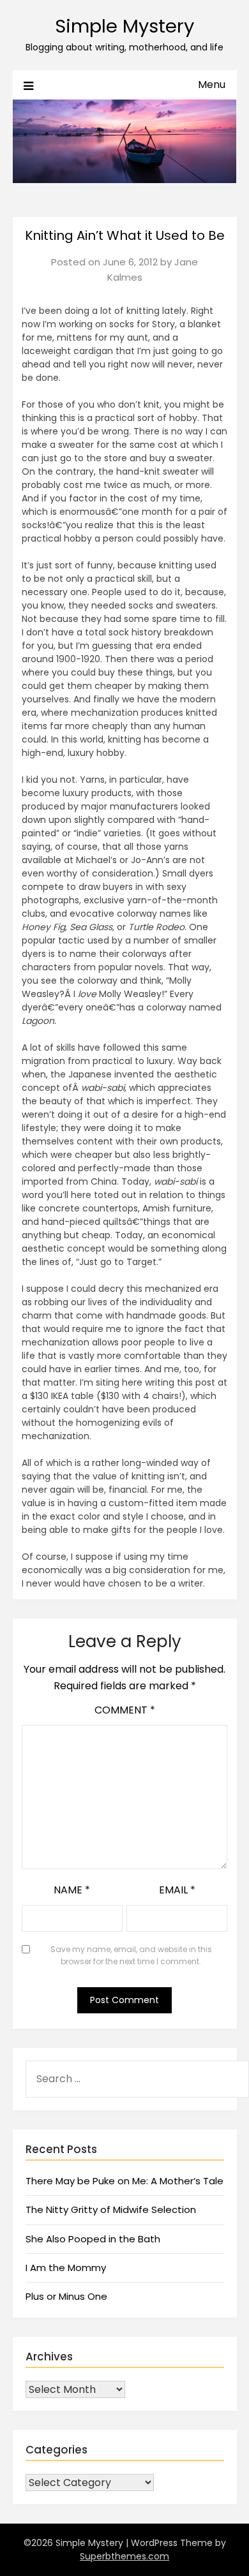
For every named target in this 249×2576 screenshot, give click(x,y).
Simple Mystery (124, 26)
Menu (212, 85)
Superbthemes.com (124, 2556)
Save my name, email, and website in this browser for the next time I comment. (131, 1956)
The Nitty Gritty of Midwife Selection (111, 2210)
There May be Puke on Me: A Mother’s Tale (124, 2181)
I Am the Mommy (66, 2268)
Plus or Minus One (66, 2296)
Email (177, 1890)
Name (72, 1890)
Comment (125, 1710)
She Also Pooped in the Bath (93, 2239)
